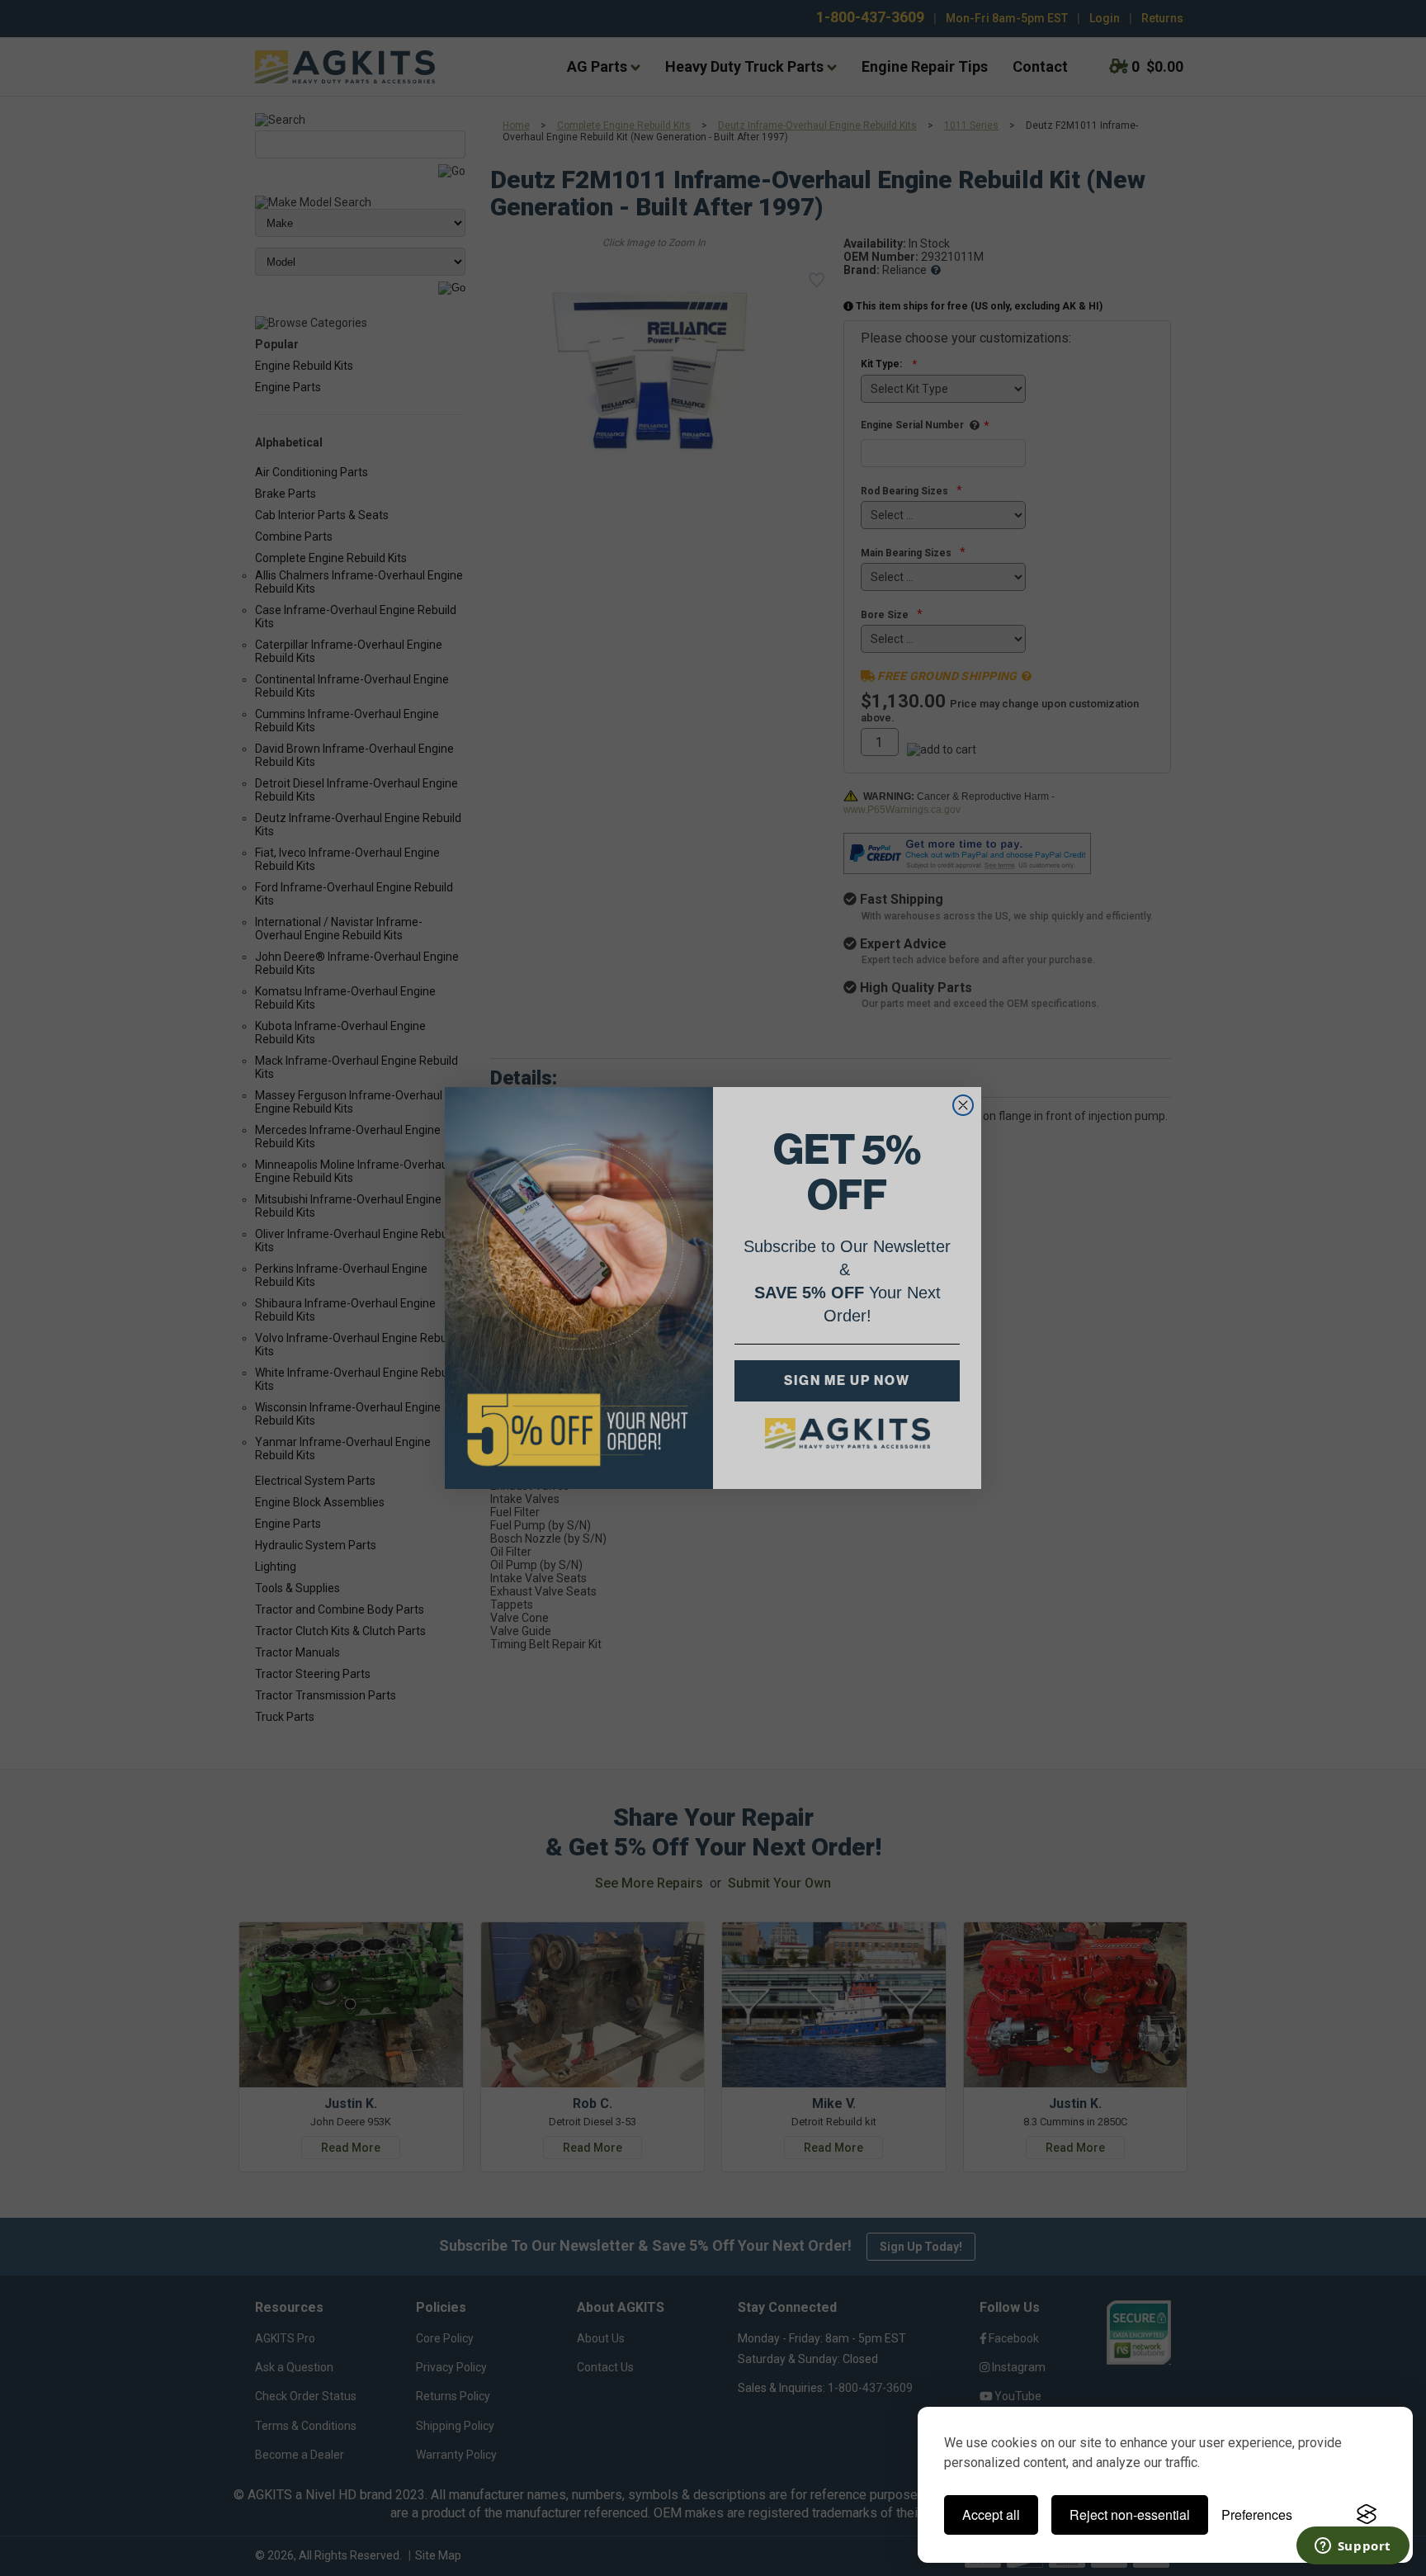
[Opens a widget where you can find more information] (1353, 2547)
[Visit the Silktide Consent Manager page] (1367, 2515)
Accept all (991, 2515)
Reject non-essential (1130, 2515)
